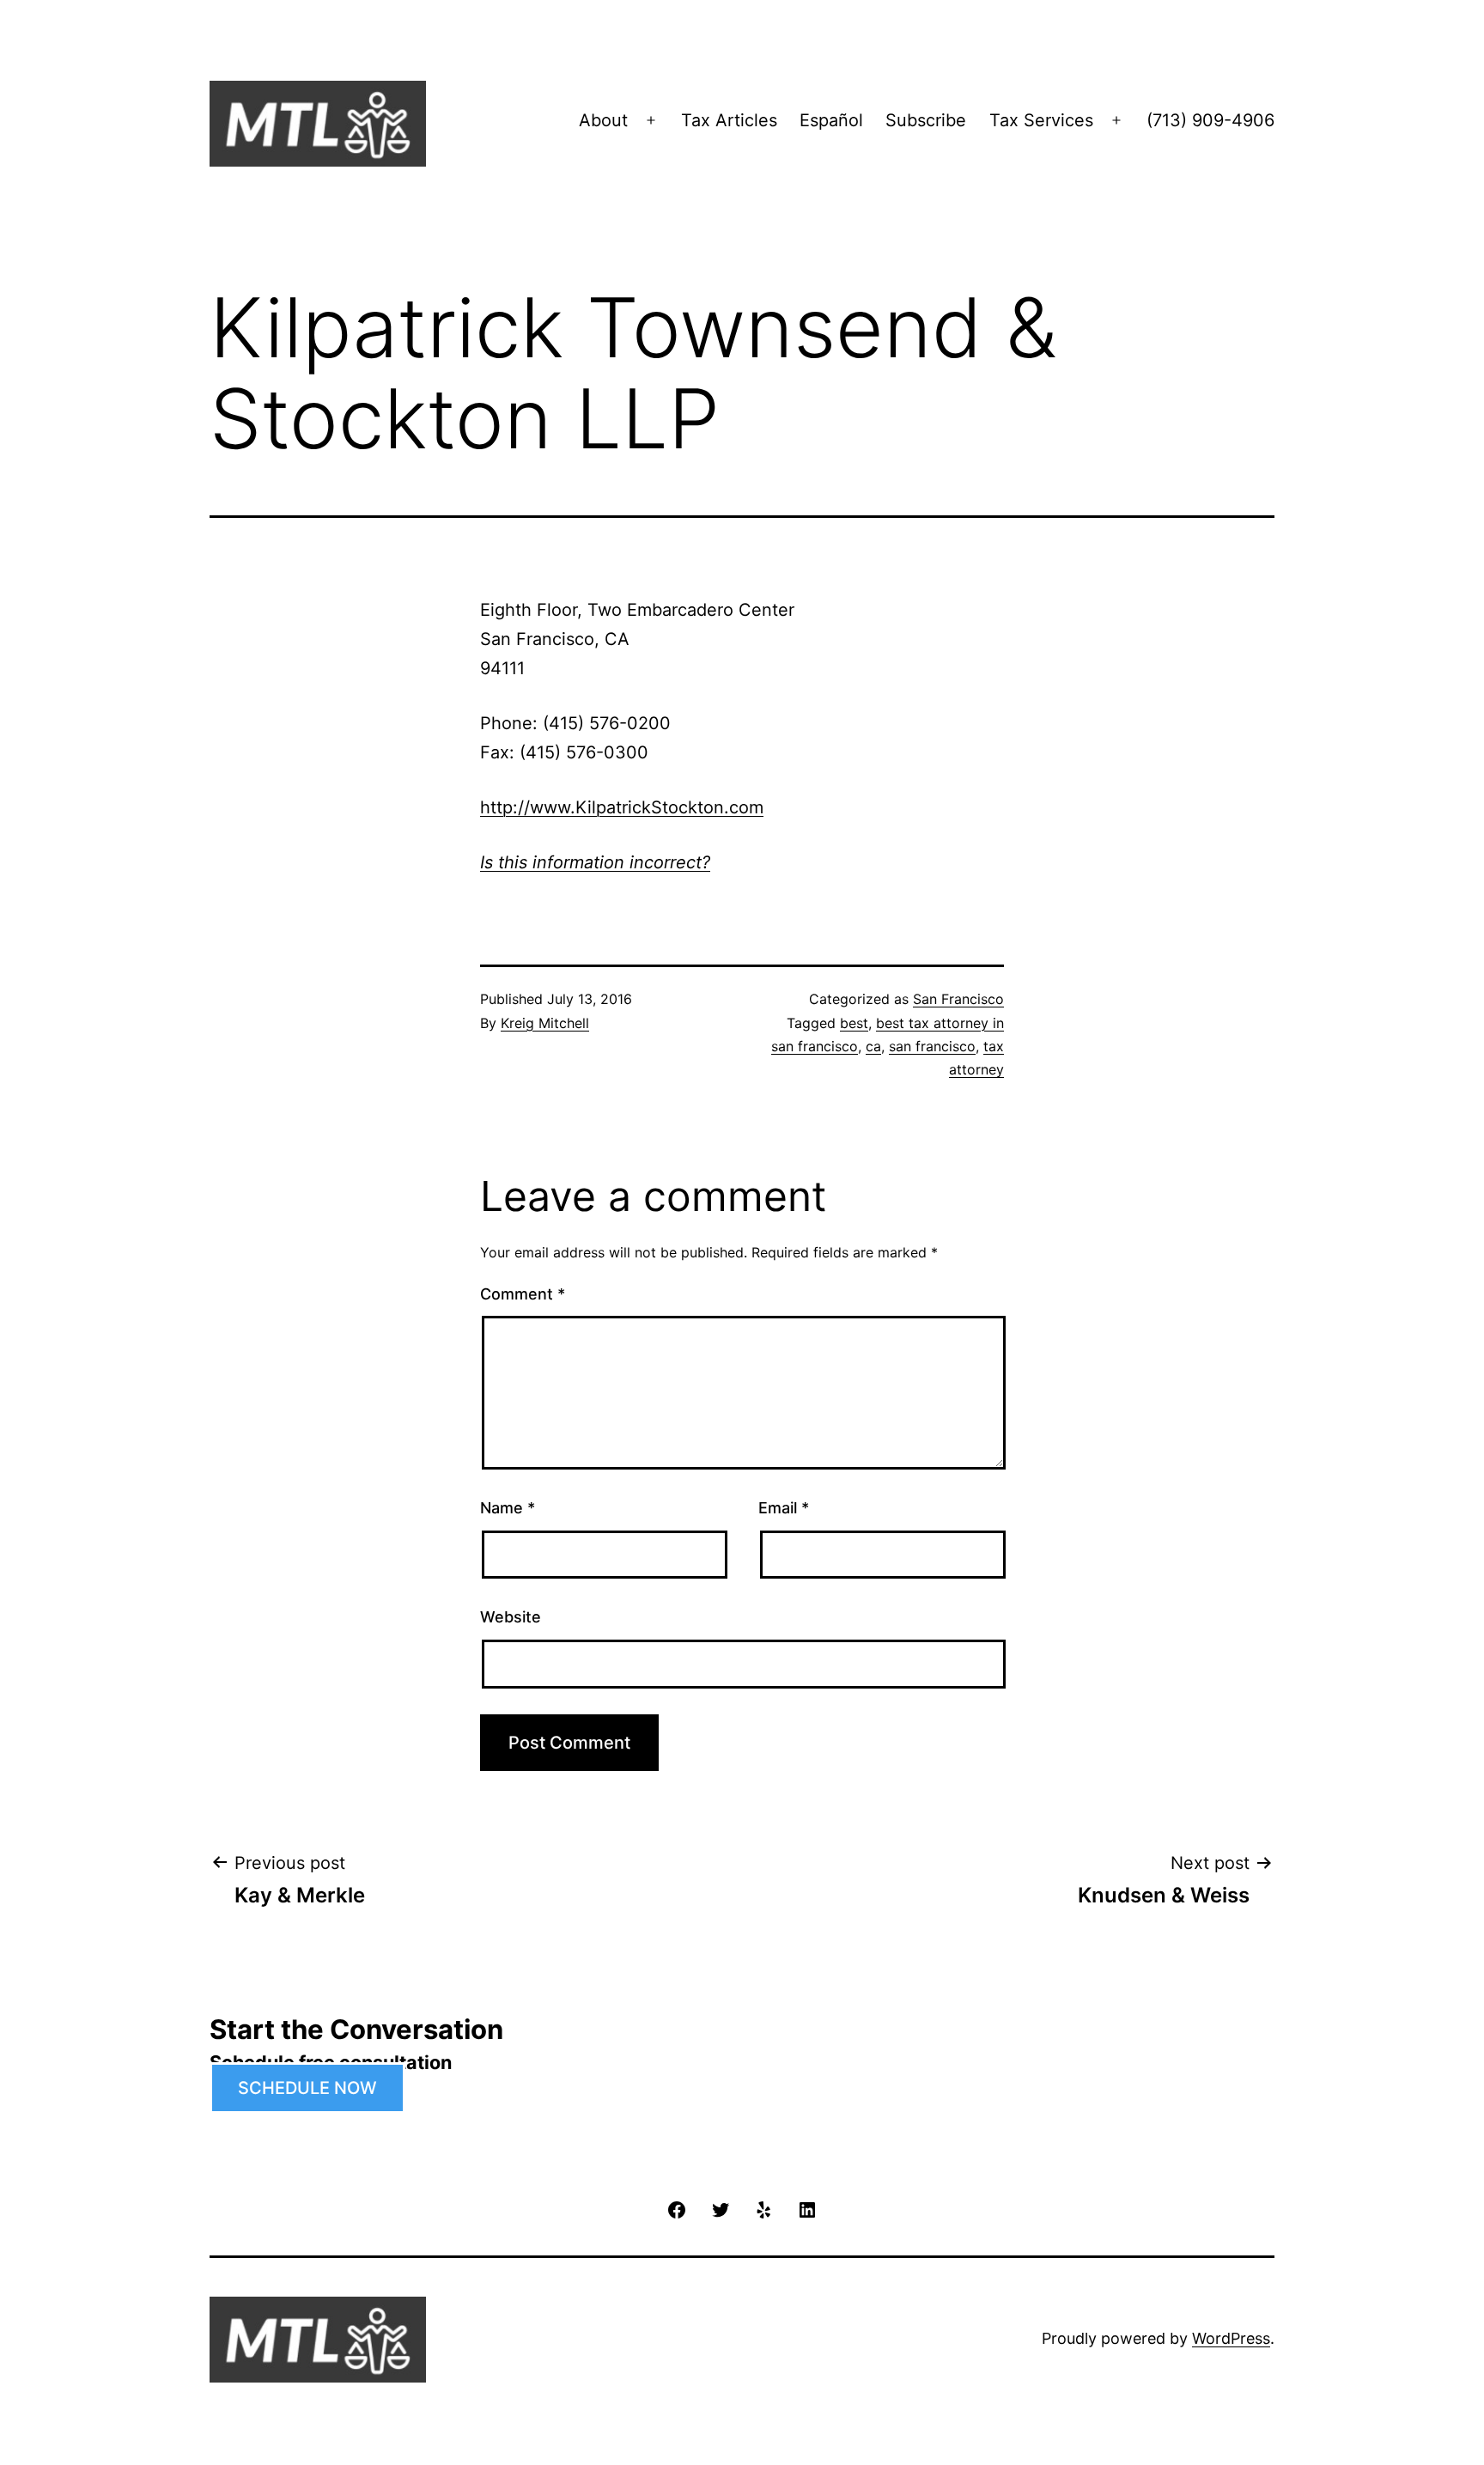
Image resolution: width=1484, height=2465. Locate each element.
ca (873, 1046)
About (603, 120)
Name (508, 1508)
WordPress (1231, 2338)
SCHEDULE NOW (307, 2088)
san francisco (932, 1046)
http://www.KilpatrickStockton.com (622, 807)
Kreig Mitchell (545, 1023)
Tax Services (1041, 120)
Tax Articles (729, 120)
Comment (523, 1294)
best (854, 1023)
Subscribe (926, 120)
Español (831, 120)
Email (784, 1508)
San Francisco (958, 999)
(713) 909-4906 (1210, 120)
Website (511, 1617)
